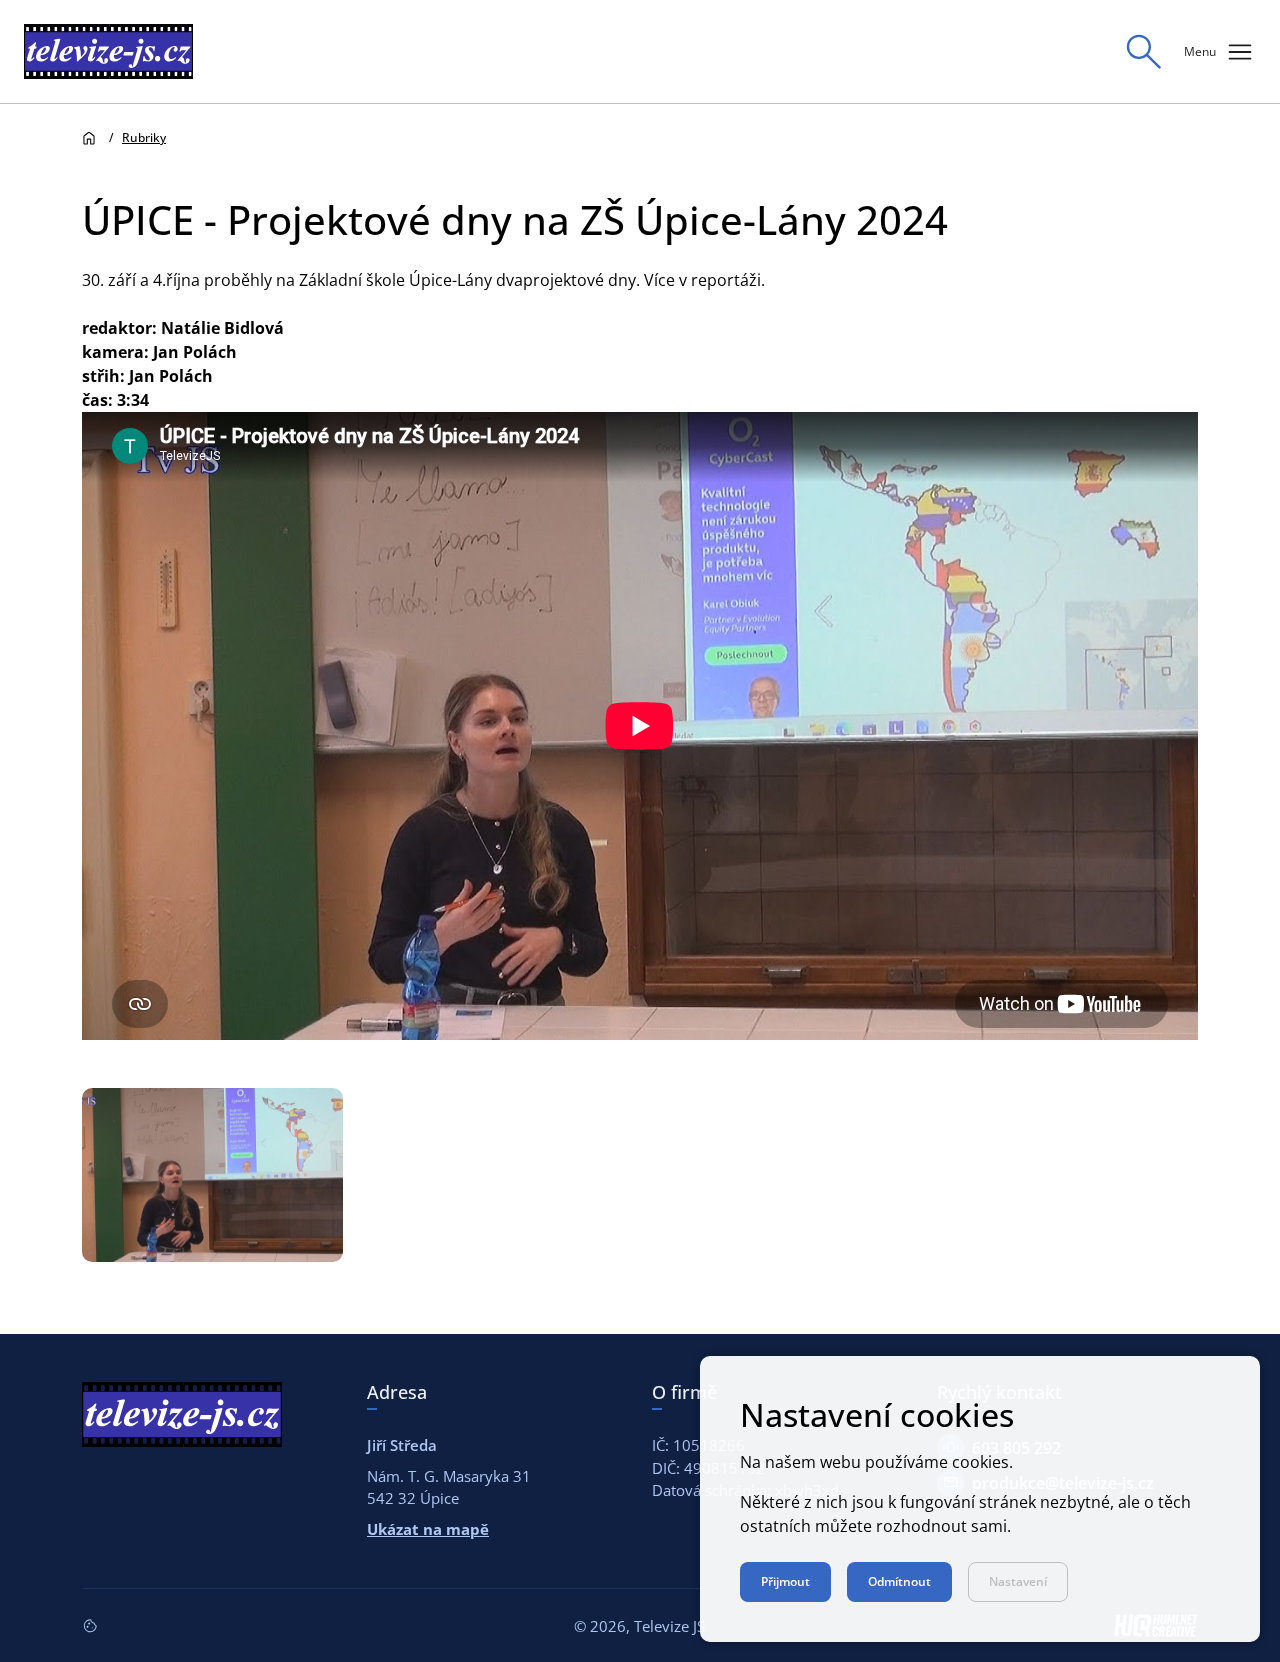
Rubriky (144, 137)
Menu (1220, 52)
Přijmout (785, 1581)
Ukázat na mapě (428, 1529)
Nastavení (1018, 1581)
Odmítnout (899, 1581)
